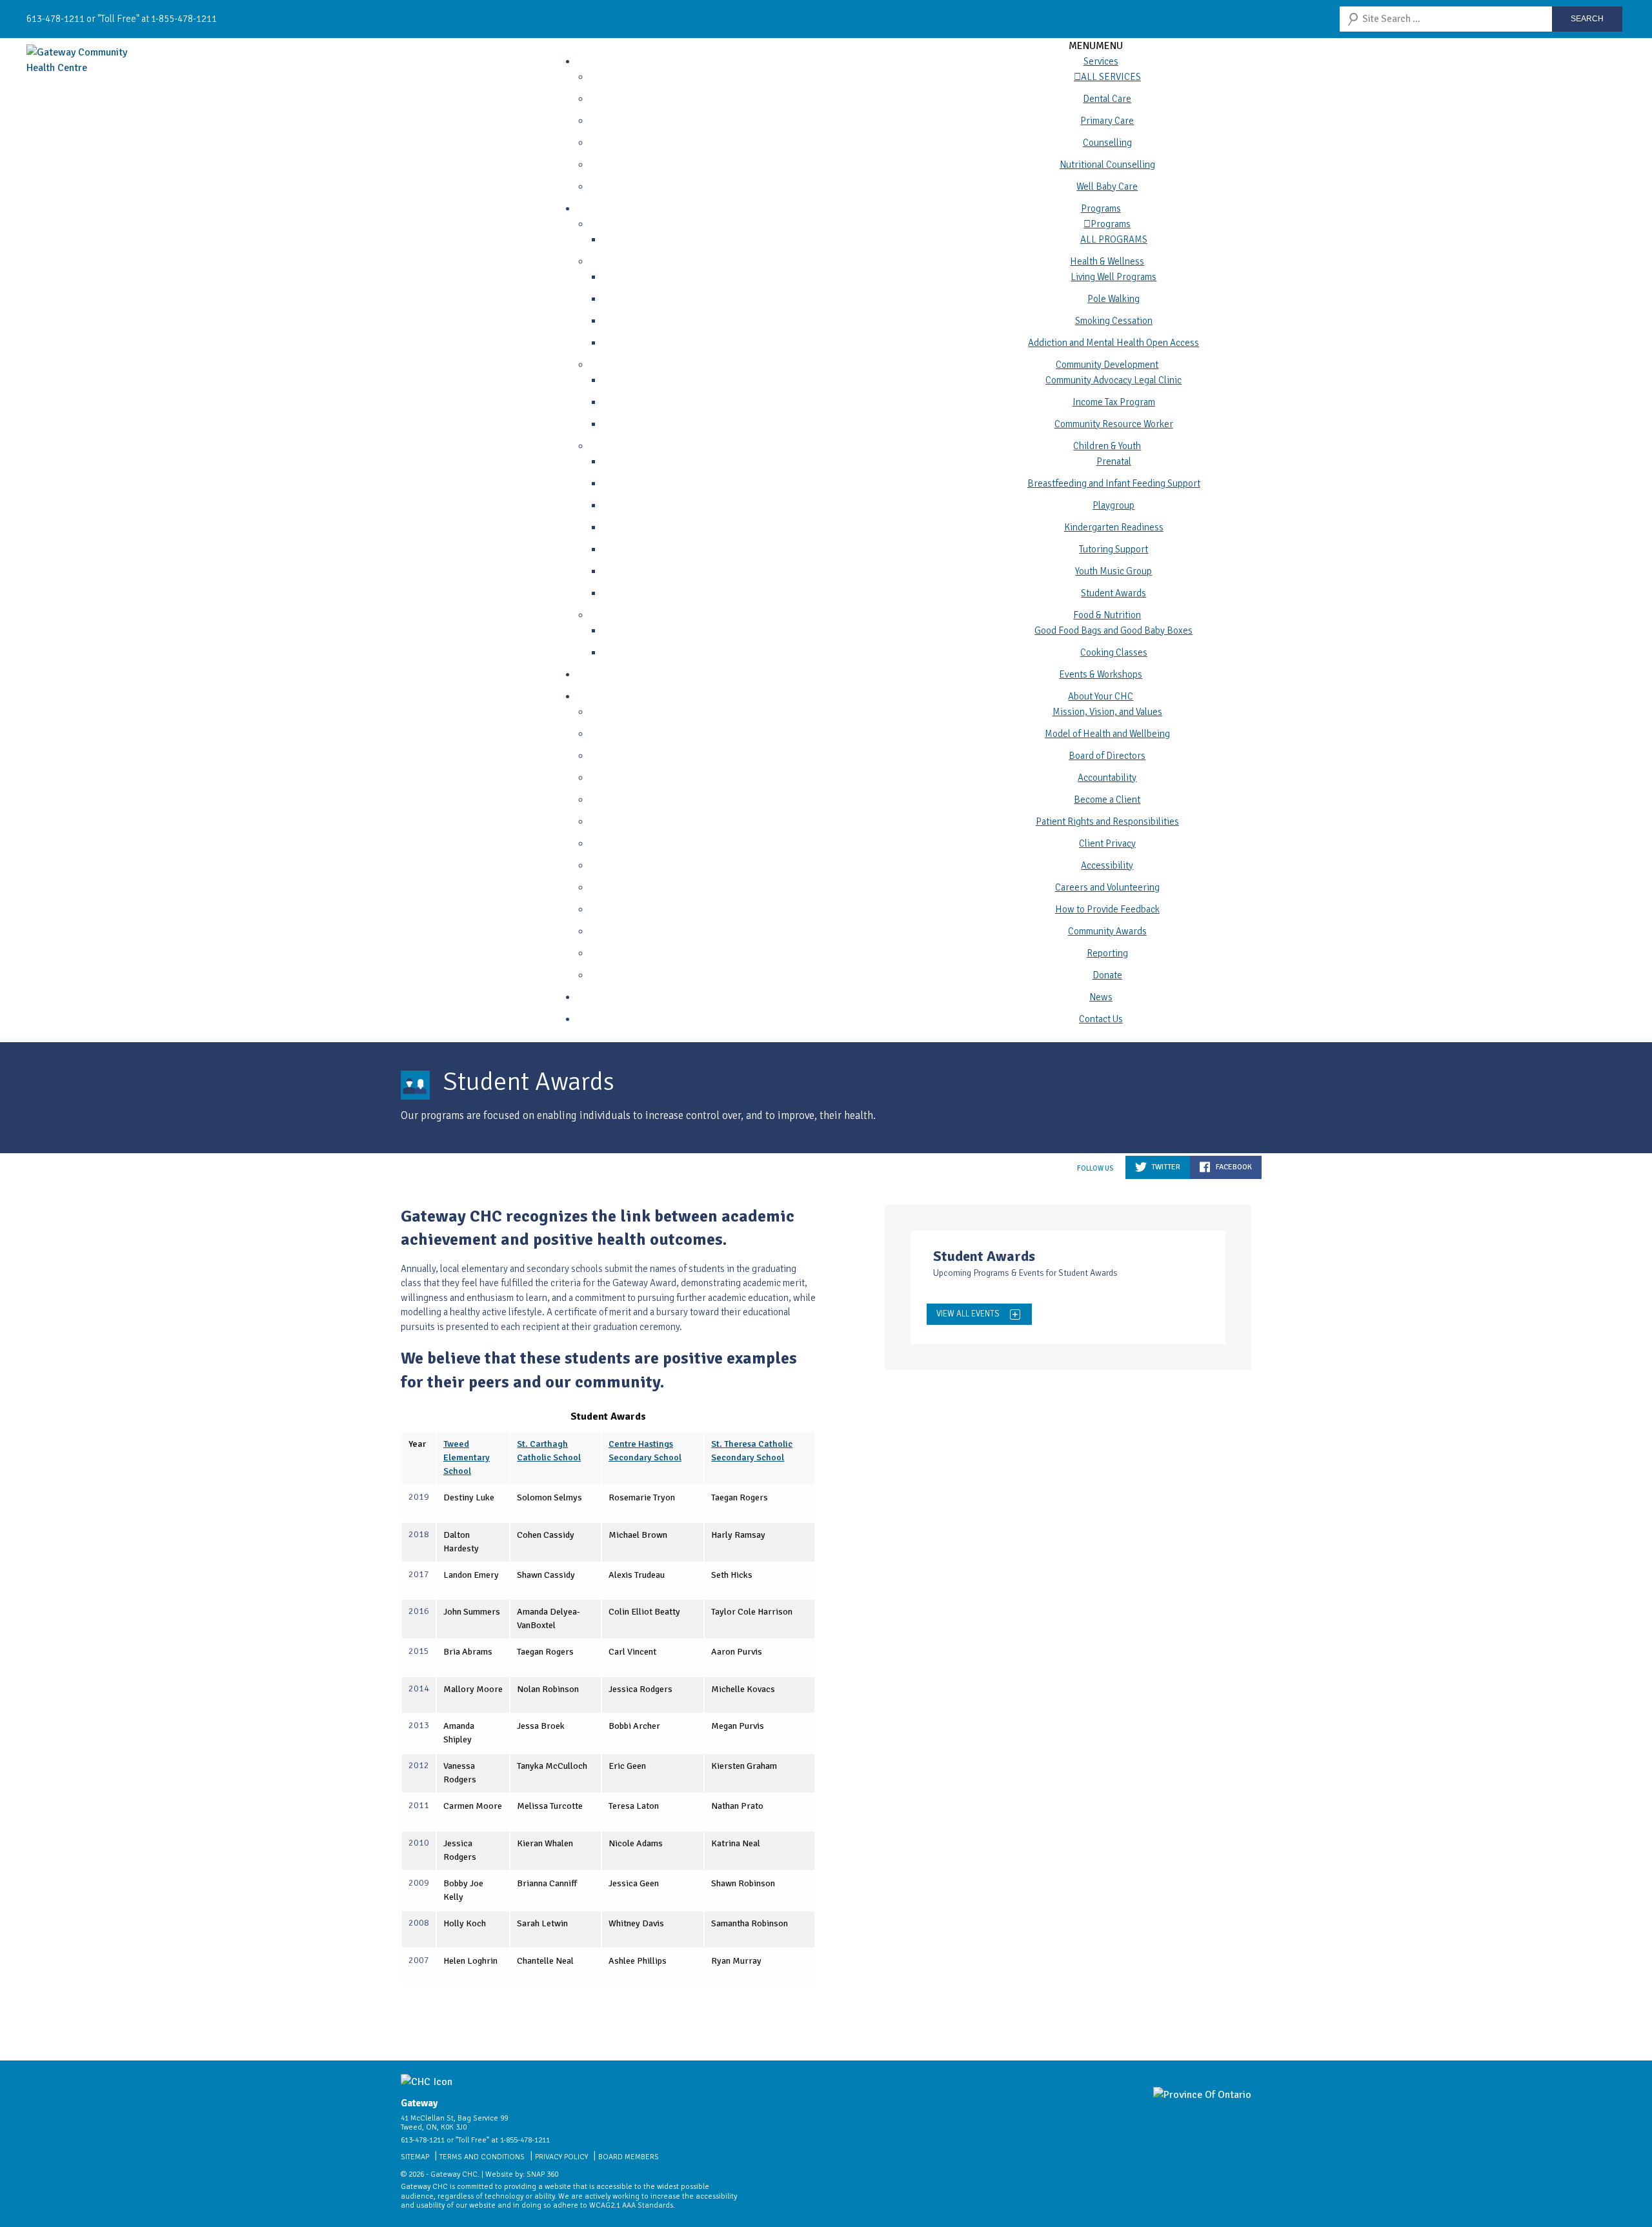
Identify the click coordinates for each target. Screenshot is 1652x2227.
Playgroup (1113, 505)
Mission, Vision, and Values (1107, 712)
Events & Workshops (1101, 674)
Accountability (1107, 778)
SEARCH (1587, 19)
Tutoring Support (1113, 549)
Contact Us (1101, 1019)
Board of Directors (1107, 756)
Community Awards (1107, 931)
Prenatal (1114, 461)
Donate (1107, 975)
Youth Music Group (1113, 571)
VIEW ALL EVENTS (968, 1314)
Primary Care (1107, 121)
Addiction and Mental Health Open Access (1113, 343)
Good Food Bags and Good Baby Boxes (1113, 630)
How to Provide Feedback (1107, 909)
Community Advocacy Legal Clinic (1113, 380)
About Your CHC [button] (1101, 696)
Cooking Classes (1114, 652)
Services (1101, 61)
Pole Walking (1113, 299)
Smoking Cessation (1114, 321)
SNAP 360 (542, 2174)
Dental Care (1107, 99)
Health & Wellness (1107, 261)
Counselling (1107, 143)
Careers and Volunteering (1107, 887)
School (457, 1471)
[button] (1096, 46)
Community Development (1107, 365)
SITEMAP (415, 2157)
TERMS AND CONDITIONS (482, 2157)
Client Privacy (1107, 843)
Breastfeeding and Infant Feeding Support (1114, 483)
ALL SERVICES (1111, 77)
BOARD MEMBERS (629, 2157)
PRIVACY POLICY (561, 2157)
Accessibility (1107, 865)
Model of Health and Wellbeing (1107, 734)
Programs (1101, 208)
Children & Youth (1107, 446)
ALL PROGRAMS (1114, 239)
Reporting (1107, 953)
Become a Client (1107, 800)
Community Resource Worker (1114, 424)
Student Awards (1113, 593)
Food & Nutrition (1107, 615)
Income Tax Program (1114, 402)
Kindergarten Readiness (1114, 527)
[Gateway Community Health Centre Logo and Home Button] (91, 60)
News (1101, 997)
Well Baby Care (1107, 186)
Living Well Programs (1113, 277)
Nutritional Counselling (1107, 165)
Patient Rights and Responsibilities (1107, 821)
